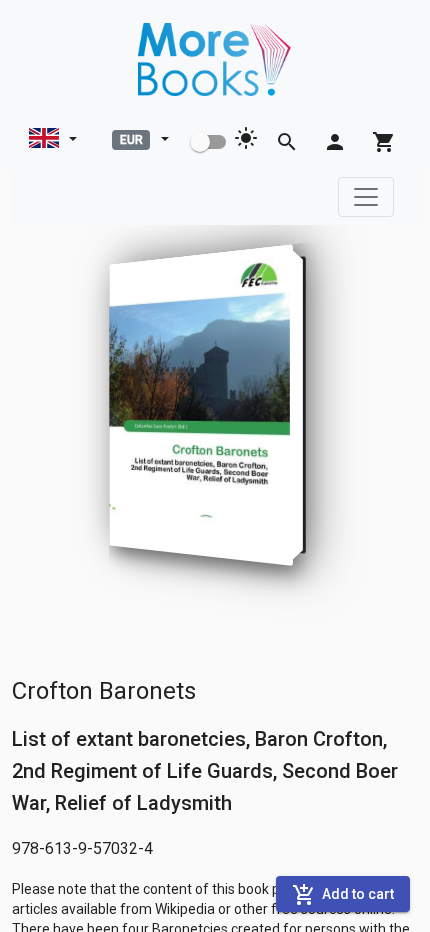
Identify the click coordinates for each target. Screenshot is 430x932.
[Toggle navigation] (366, 197)
